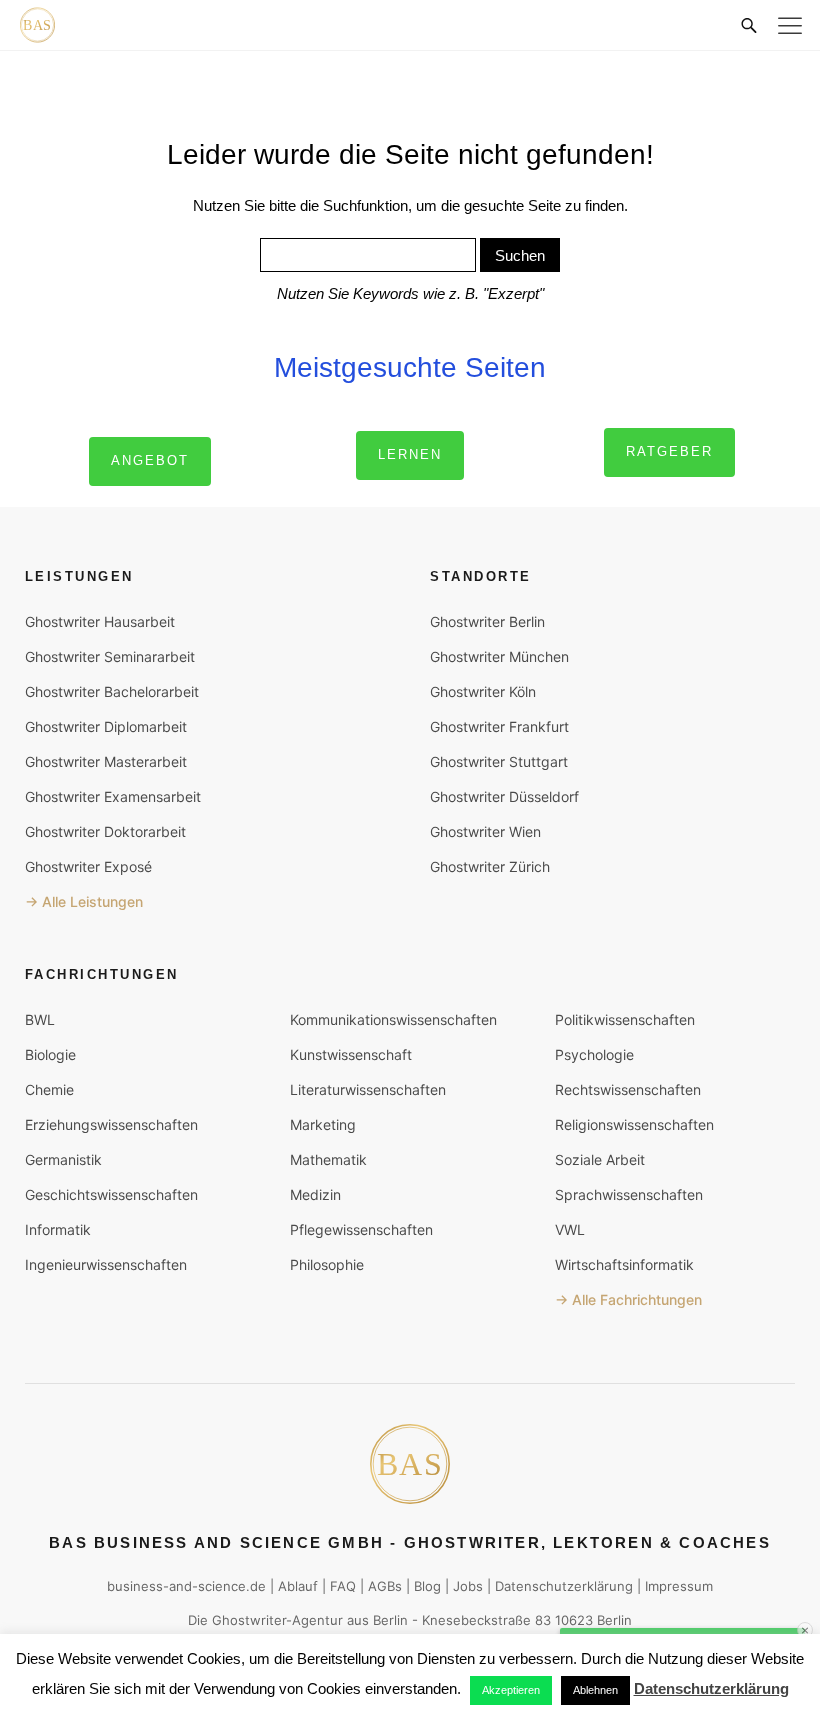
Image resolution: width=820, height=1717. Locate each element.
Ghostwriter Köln (483, 691)
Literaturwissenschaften (368, 1089)
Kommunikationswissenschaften (393, 1019)
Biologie (50, 1054)
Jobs (468, 1586)
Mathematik (328, 1159)
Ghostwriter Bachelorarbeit (112, 691)
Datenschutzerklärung (564, 1586)
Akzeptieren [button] (511, 1690)
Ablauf (298, 1586)
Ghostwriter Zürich (490, 866)
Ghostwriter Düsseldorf (504, 796)
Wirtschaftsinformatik (624, 1264)
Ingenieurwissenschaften (106, 1264)
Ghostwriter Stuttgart (499, 761)
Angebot (150, 460)
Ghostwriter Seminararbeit (110, 656)
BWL (40, 1019)
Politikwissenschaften (625, 1019)
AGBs (385, 1586)
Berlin (390, 1620)
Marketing (323, 1124)
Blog (427, 1586)
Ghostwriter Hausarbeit (100, 621)
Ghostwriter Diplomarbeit (106, 726)
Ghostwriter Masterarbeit (106, 761)
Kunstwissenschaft (351, 1054)
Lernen (410, 454)
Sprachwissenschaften (629, 1194)
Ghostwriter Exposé (88, 866)
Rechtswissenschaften (628, 1089)
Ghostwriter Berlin (487, 621)
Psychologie (594, 1054)
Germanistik (63, 1159)
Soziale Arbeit (600, 1159)
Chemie (49, 1089)
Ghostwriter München (499, 656)
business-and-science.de (186, 1586)
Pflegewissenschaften (361, 1229)
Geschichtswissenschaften (111, 1194)
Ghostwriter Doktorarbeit (105, 831)
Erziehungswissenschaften (111, 1124)
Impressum (679, 1586)
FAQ (343, 1586)
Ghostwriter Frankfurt (499, 726)
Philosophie (327, 1264)
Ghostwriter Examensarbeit (113, 796)
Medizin (315, 1194)
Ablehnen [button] (595, 1690)
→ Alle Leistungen (84, 901)
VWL (570, 1229)
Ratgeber (669, 451)
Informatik (58, 1229)
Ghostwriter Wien (485, 831)
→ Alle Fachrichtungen (628, 1299)
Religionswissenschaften (634, 1124)
